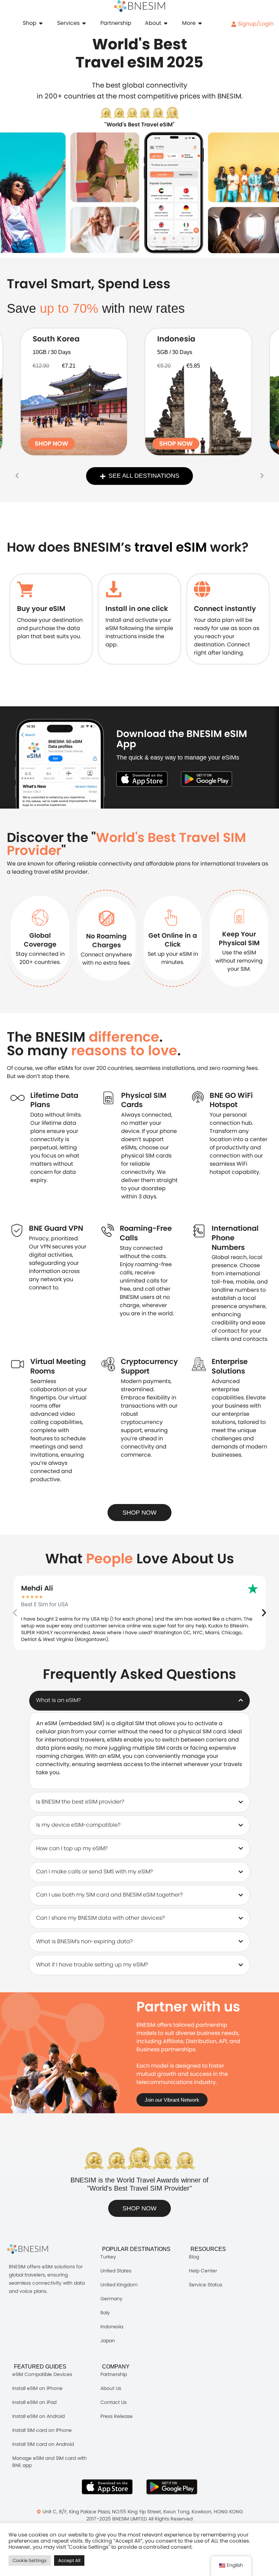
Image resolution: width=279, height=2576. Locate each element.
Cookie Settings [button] (30, 2560)
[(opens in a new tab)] (74, 392)
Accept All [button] (69, 2560)
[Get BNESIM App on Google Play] (172, 2487)
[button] (17, 476)
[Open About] (166, 23)
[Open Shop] (41, 23)
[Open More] (200, 23)
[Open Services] (84, 23)
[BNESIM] (33, 2249)
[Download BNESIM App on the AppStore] (107, 2487)
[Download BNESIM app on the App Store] (142, 779)
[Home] (139, 6)
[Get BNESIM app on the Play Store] (207, 779)
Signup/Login (255, 24)
